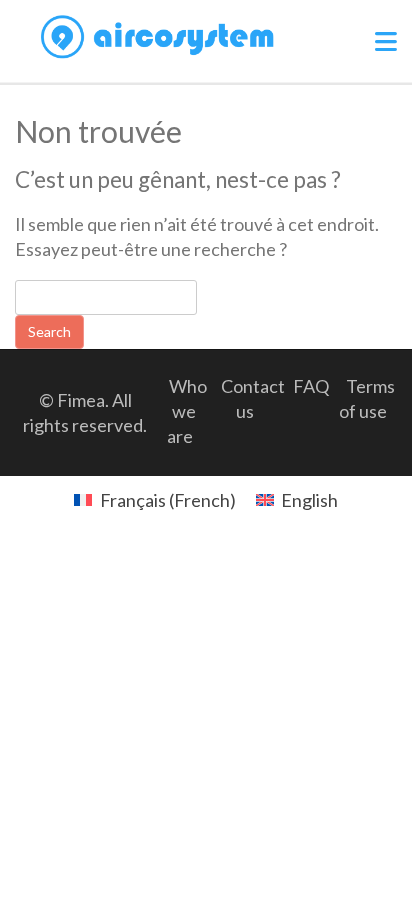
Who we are (187, 411)
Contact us (253, 398)
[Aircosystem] (158, 37)
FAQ (311, 386)
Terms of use (367, 398)
